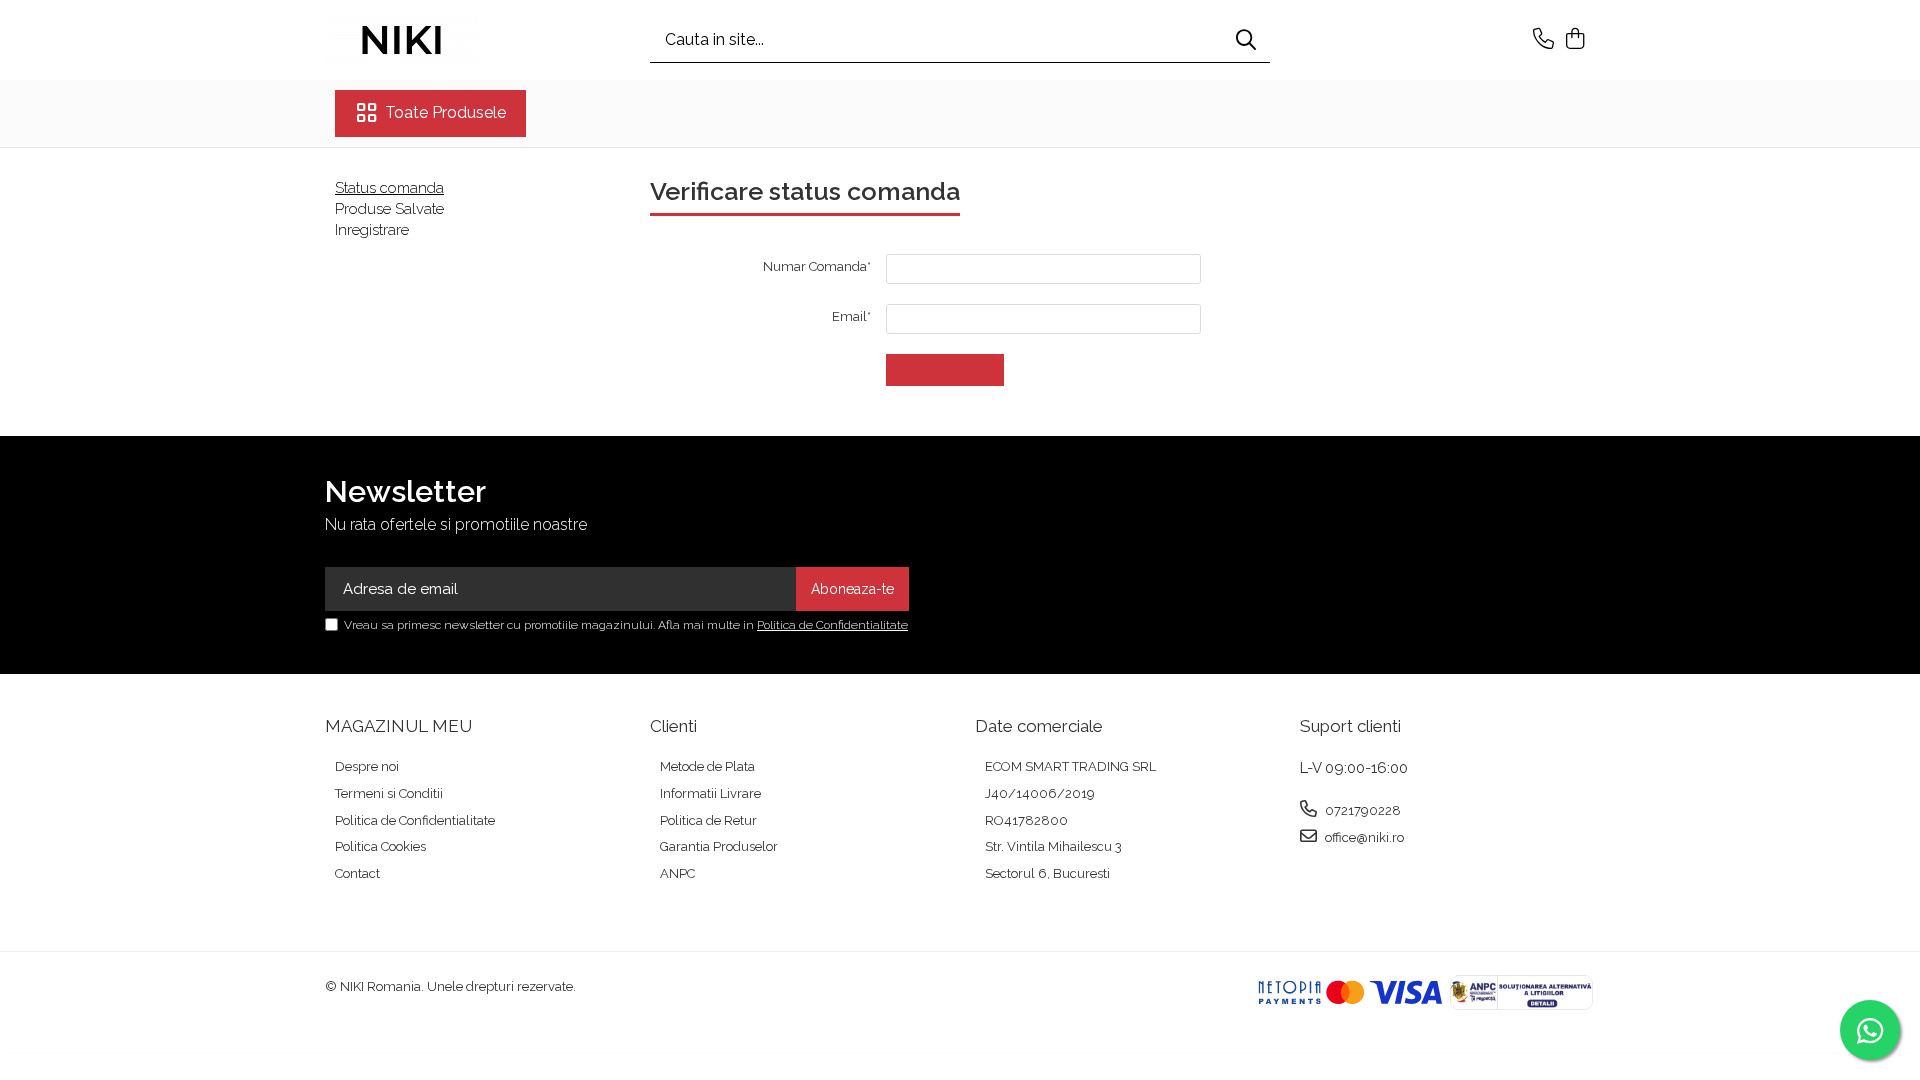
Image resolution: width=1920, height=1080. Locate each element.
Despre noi (367, 766)
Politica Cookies (380, 846)
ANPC (677, 873)
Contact (357, 873)
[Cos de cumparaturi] (1574, 40)
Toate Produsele (445, 112)
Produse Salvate (389, 209)
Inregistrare (372, 230)
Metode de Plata (707, 766)
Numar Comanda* (817, 266)
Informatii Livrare (710, 793)
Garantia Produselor (719, 846)
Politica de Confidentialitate (832, 625)
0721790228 (1361, 810)
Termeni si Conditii (389, 793)
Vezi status (945, 370)
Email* (851, 316)
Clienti (673, 726)
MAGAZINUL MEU (398, 726)
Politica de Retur (708, 820)
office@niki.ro (1363, 837)
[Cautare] (1246, 40)
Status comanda (389, 188)
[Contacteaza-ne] (1543, 40)
